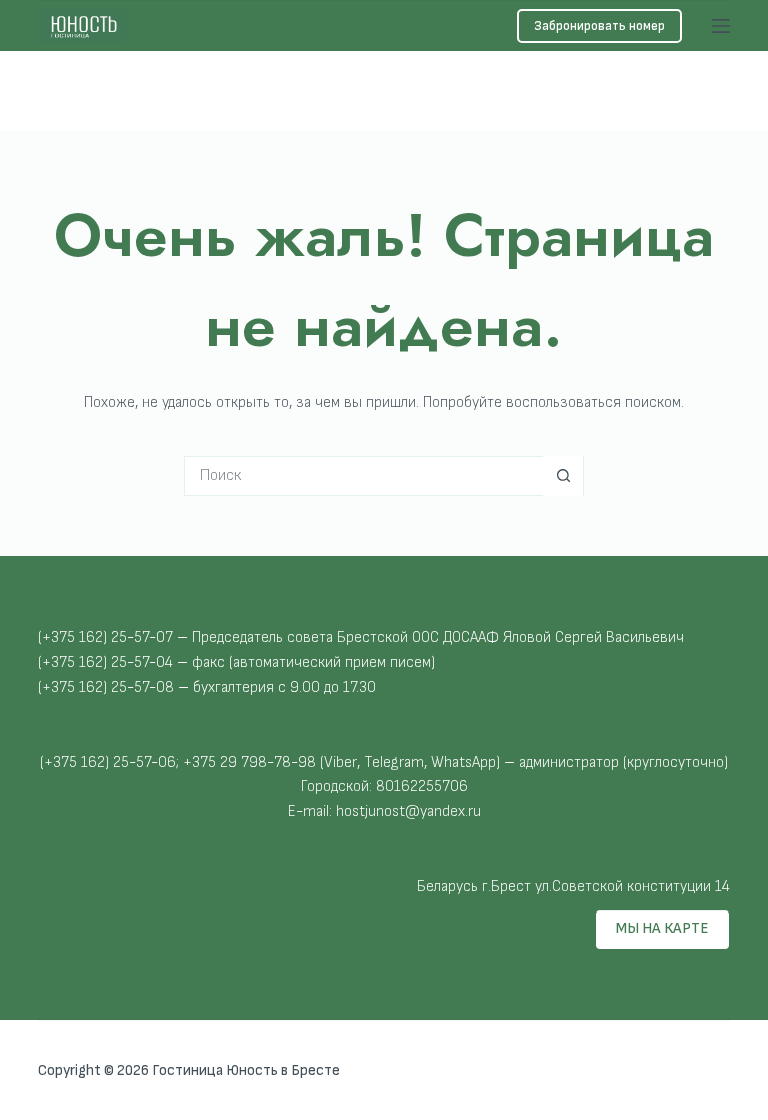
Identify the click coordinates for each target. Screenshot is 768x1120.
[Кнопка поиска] (563, 476)
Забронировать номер (599, 26)
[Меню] (721, 26)
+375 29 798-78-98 (106, 83)
